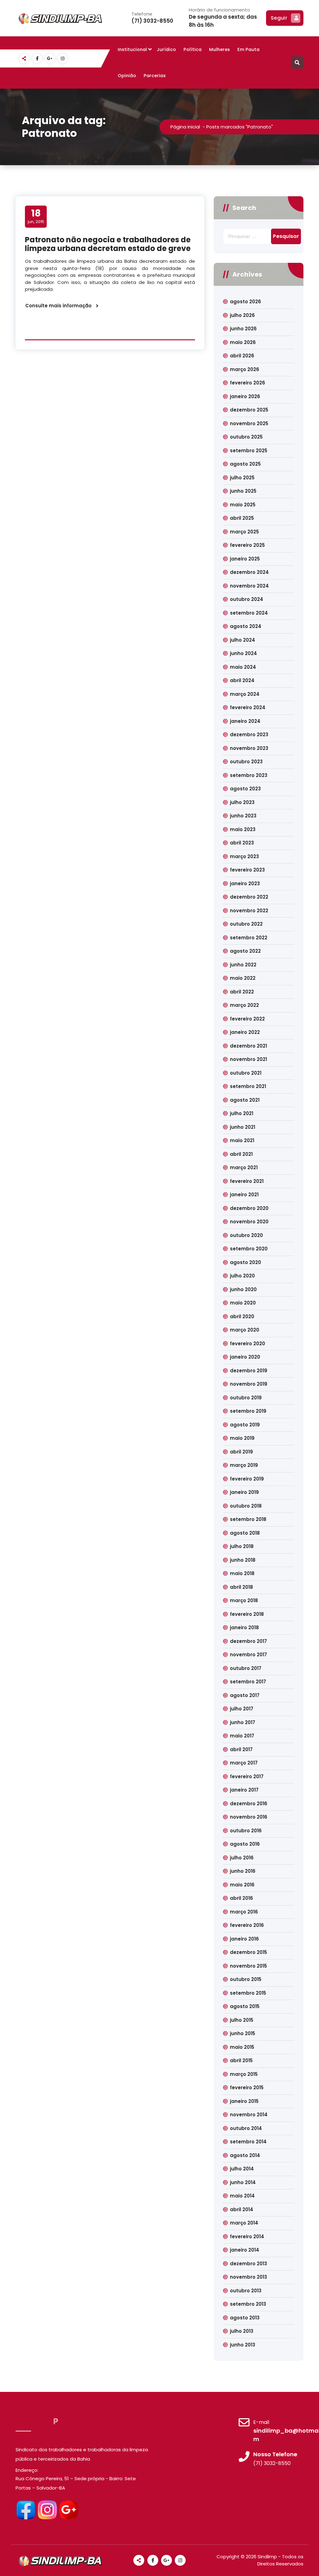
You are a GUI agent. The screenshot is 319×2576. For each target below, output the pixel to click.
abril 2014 (242, 2209)
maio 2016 (242, 1885)
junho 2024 (243, 653)
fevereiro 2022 (247, 1019)
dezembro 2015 (248, 1952)
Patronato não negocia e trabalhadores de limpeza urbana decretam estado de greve (108, 244)
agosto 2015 (245, 2006)
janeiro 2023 (245, 883)
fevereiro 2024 (248, 707)
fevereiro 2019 (247, 1479)
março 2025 (244, 532)
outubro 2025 (246, 437)
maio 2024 (243, 667)
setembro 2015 (248, 1993)
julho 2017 (242, 1709)
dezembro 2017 (248, 1641)
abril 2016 (241, 1898)
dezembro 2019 (249, 1371)
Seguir (279, 18)
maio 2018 (242, 1573)
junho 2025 (243, 491)
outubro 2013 (246, 2291)
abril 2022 (242, 992)
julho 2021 (242, 1113)
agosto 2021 (245, 1100)
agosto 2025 (245, 464)
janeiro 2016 (244, 1939)
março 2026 (245, 369)
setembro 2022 (249, 938)
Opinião (127, 76)
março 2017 (244, 1763)
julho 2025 (242, 478)
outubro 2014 (246, 2128)
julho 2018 (242, 1546)
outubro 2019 (246, 1398)
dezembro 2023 (249, 735)
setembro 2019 (248, 1411)
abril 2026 (242, 356)
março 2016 (244, 1912)
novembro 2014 (249, 2115)
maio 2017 (242, 1736)
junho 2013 (243, 2345)
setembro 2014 (248, 2142)
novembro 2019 (249, 1384)
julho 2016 (242, 1858)
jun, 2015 (36, 216)
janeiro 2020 (245, 1357)
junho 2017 (243, 1722)
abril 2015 (241, 2060)
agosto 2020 (245, 1262)
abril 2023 (242, 843)
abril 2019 (241, 1452)
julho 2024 (243, 640)
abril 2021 (241, 1154)
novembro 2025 (249, 423)
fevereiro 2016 (247, 1925)
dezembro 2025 (249, 410)
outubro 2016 (246, 1831)
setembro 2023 (249, 775)
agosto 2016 (245, 1844)
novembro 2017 (248, 1655)
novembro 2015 (248, 1966)
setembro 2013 (248, 2304)
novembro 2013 (248, 2277)
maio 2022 (243, 978)
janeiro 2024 (245, 721)
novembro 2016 (249, 1817)
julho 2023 (242, 802)
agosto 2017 (245, 1695)
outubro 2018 (246, 1506)
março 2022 (244, 1005)
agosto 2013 (245, 2318)
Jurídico (166, 49)
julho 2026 (242, 315)
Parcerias (155, 76)
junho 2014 (243, 2182)
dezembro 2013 (248, 2264)
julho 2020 (242, 1276)
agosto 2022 (245, 951)
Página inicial (185, 127)
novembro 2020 (249, 1222)
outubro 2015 (246, 1979)
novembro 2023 (249, 748)
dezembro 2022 (249, 897)
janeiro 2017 (244, 1790)
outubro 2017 (246, 1668)
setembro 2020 (249, 1249)
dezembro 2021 (248, 1046)
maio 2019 (242, 1438)
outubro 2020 (246, 1235)
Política (193, 49)
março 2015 (244, 2074)
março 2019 (244, 1465)
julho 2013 (242, 2331)
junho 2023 (243, 816)
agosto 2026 (245, 302)
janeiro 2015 (244, 2101)
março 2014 (244, 2223)
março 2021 (244, 1167)
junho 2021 (243, 1127)
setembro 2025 (249, 451)
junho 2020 (243, 1289)
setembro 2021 (248, 1086)
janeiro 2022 (245, 1032)
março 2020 (245, 1330)
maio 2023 (243, 829)
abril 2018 (241, 1587)
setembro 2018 (248, 1519)
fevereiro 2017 (247, 1776)
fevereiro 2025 (247, 545)
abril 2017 (241, 1749)
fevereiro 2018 (247, 1614)
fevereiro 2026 (248, 383)
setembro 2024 (249, 613)
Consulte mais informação (58, 306)
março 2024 (245, 694)
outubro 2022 (246, 924)
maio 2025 (243, 505)
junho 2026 (243, 329)
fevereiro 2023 (247, 870)
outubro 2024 (247, 599)
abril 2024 (242, 680)
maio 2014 (242, 2196)
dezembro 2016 (249, 1804)
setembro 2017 (248, 1682)
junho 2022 (243, 965)
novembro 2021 (248, 1059)
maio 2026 (243, 342)
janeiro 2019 (244, 1492)
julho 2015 (242, 2020)
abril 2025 (242, 518)
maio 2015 (242, 2047)
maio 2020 (243, 1303)
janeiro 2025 (245, 559)
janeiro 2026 (245, 396)
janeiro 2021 (244, 1195)
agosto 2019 (245, 1425)
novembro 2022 (249, 911)
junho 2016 (243, 1871)
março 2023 (244, 856)
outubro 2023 (246, 762)
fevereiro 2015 (247, 2088)
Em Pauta (248, 49)
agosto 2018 (245, 1533)
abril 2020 (242, 1316)
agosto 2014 (245, 2155)
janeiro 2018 (244, 1627)
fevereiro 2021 (247, 1181)
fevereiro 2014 (247, 2237)
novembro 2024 (249, 586)
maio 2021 (242, 1140)
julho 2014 (242, 2169)
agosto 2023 (245, 789)
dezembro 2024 (249, 572)
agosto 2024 (246, 626)
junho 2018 (243, 1560)
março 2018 (244, 1600)
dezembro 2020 (249, 1208)
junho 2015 (243, 2033)
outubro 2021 (246, 1073)
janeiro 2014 (245, 2250)
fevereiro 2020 (248, 1344)
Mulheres (219, 49)
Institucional (132, 49)
